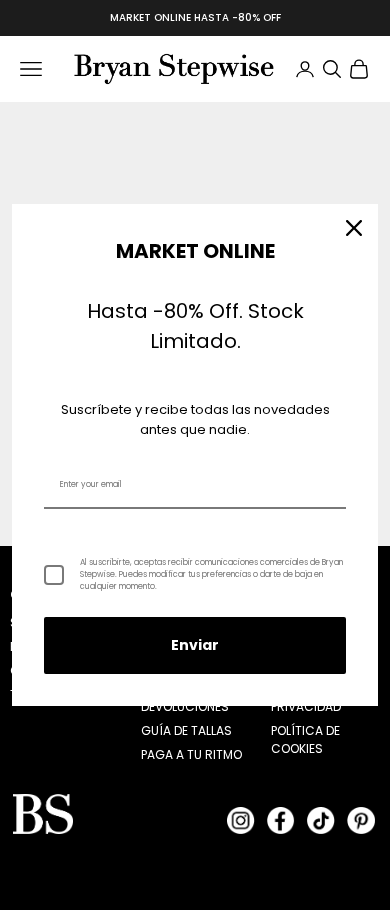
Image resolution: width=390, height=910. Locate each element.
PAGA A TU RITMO (191, 754)
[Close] (354, 228)
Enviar (195, 645)
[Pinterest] (361, 820)
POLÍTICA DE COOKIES (305, 739)
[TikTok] (321, 820)
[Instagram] (241, 820)
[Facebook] (281, 820)
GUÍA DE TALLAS (186, 730)
